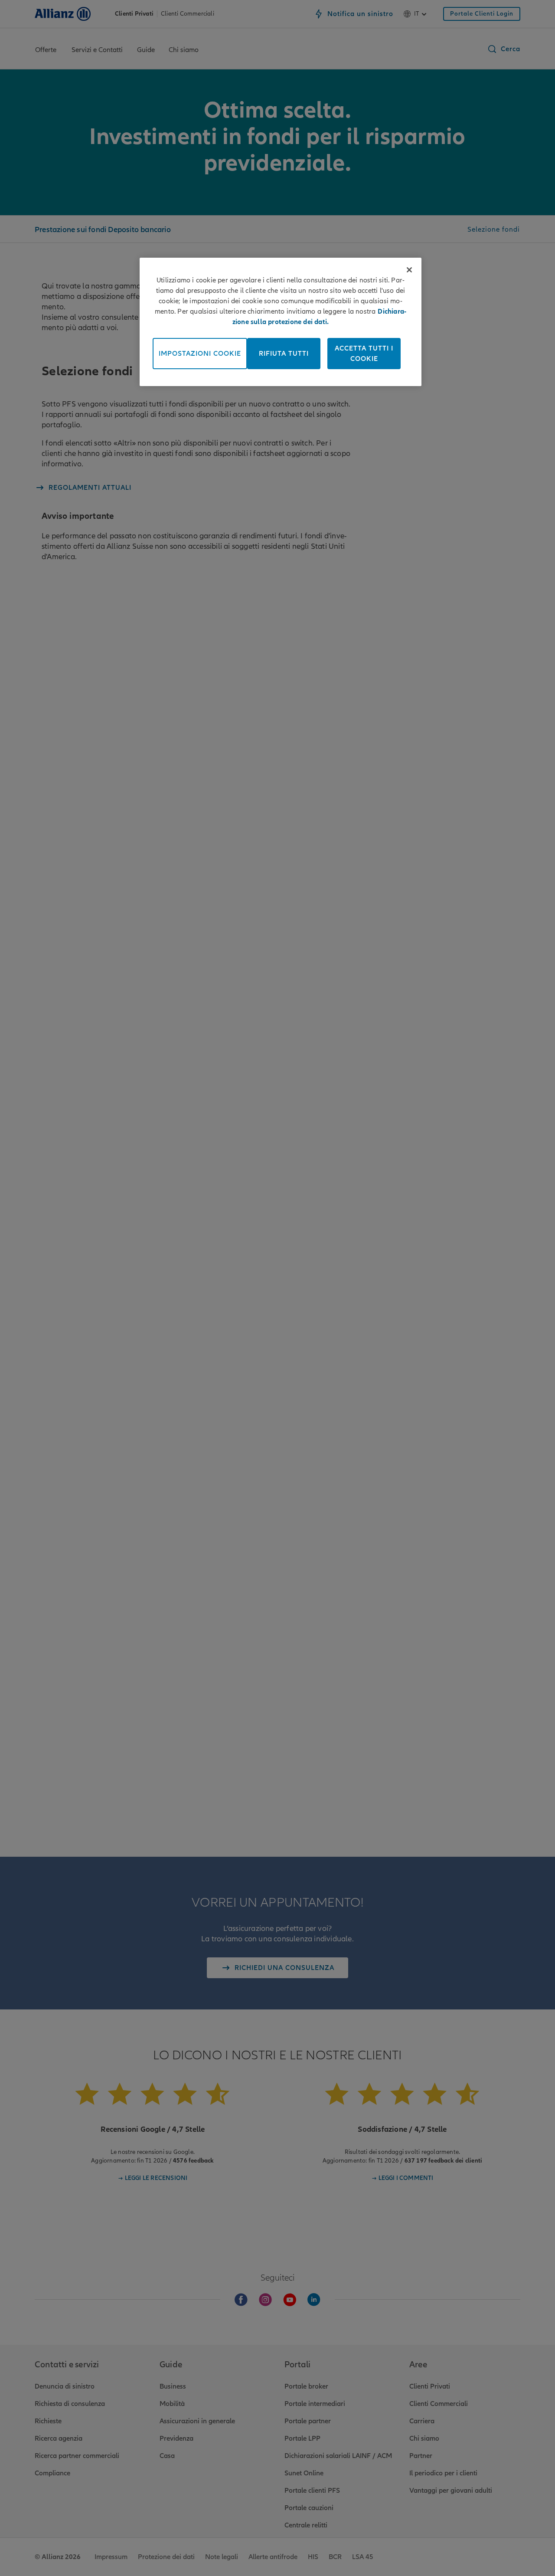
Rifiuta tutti (284, 354)
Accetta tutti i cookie (364, 354)
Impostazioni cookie (200, 354)
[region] (281, 322)
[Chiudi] (409, 270)
